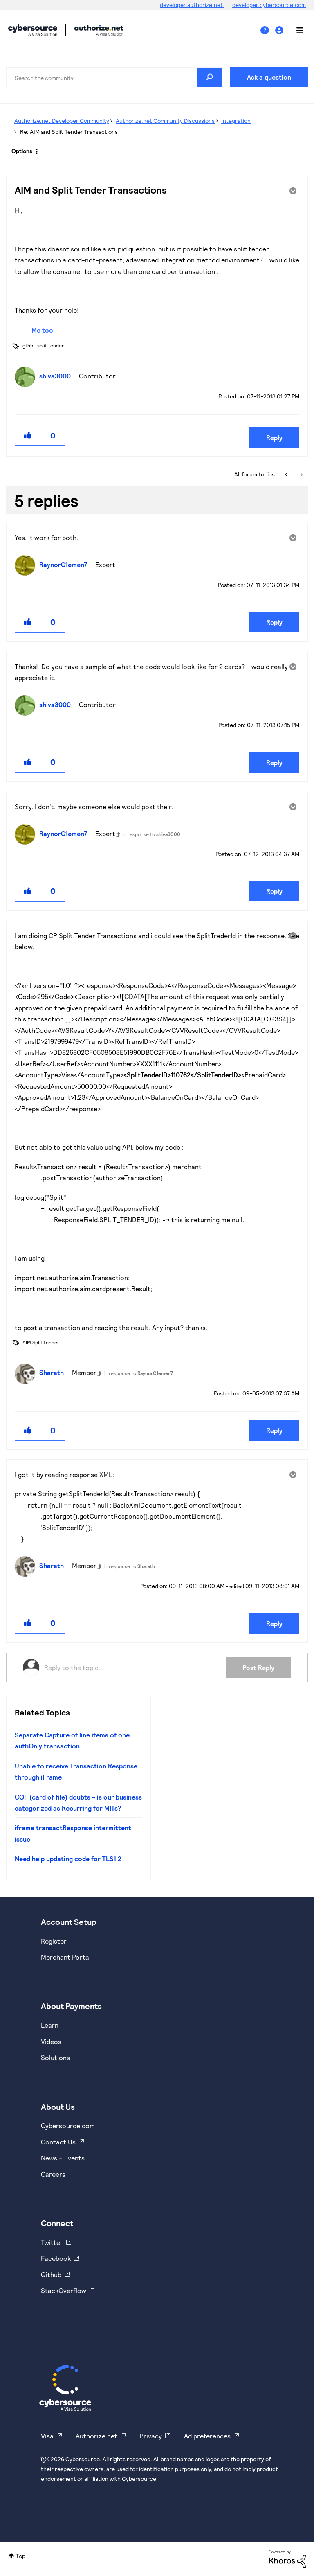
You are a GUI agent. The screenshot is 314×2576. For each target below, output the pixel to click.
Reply (274, 437)
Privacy (151, 2436)
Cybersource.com (68, 2126)
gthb (28, 345)
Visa (47, 2436)
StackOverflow (64, 2290)
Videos (51, 2041)
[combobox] (114, 77)
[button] (28, 435)
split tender (50, 345)
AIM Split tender (41, 1342)
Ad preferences (207, 2436)
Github (51, 2275)
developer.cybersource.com (269, 5)
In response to (151, 834)
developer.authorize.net (192, 5)
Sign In (280, 30)
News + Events (63, 2158)
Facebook (56, 2258)
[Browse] (296, 30)
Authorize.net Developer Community (62, 121)
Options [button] (22, 151)
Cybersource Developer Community (33, 30)
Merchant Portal (66, 1957)
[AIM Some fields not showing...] (301, 474)
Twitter (52, 2242)
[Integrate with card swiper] (287, 474)
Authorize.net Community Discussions (165, 121)
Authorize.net (96, 2436)
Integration (236, 121)
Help (268, 30)
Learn (50, 2025)
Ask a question (269, 77)
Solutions (55, 2057)
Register (54, 1941)
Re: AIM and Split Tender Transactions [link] (69, 132)
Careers (53, 2174)
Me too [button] (42, 330)
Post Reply (258, 1667)
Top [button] (21, 2556)
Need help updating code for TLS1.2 (68, 1859)
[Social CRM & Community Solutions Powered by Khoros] (287, 2558)
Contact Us (58, 2142)
